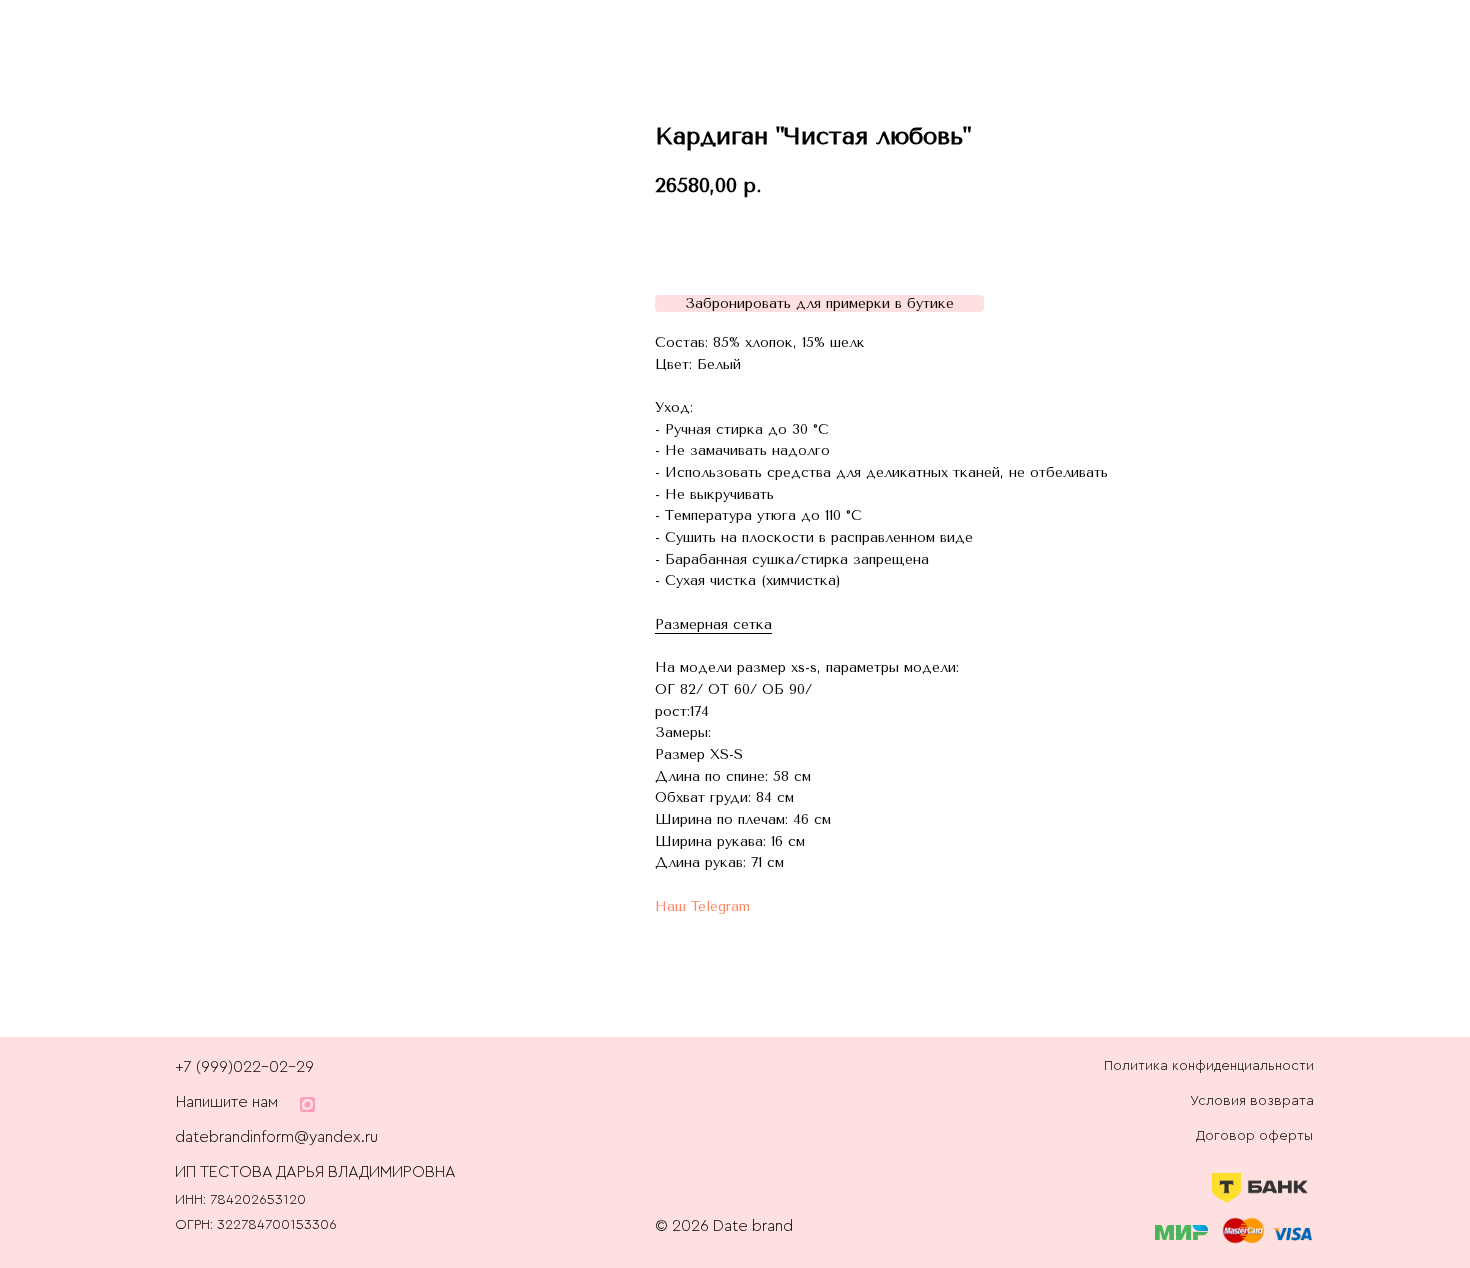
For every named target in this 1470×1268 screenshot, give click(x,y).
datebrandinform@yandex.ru (276, 1137)
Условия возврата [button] (1252, 1101)
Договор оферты (1254, 1136)
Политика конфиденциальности (1209, 1066)
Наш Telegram (702, 906)
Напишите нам (227, 1102)
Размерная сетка (713, 624)
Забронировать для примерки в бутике (819, 303)
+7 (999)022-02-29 (244, 1067)
